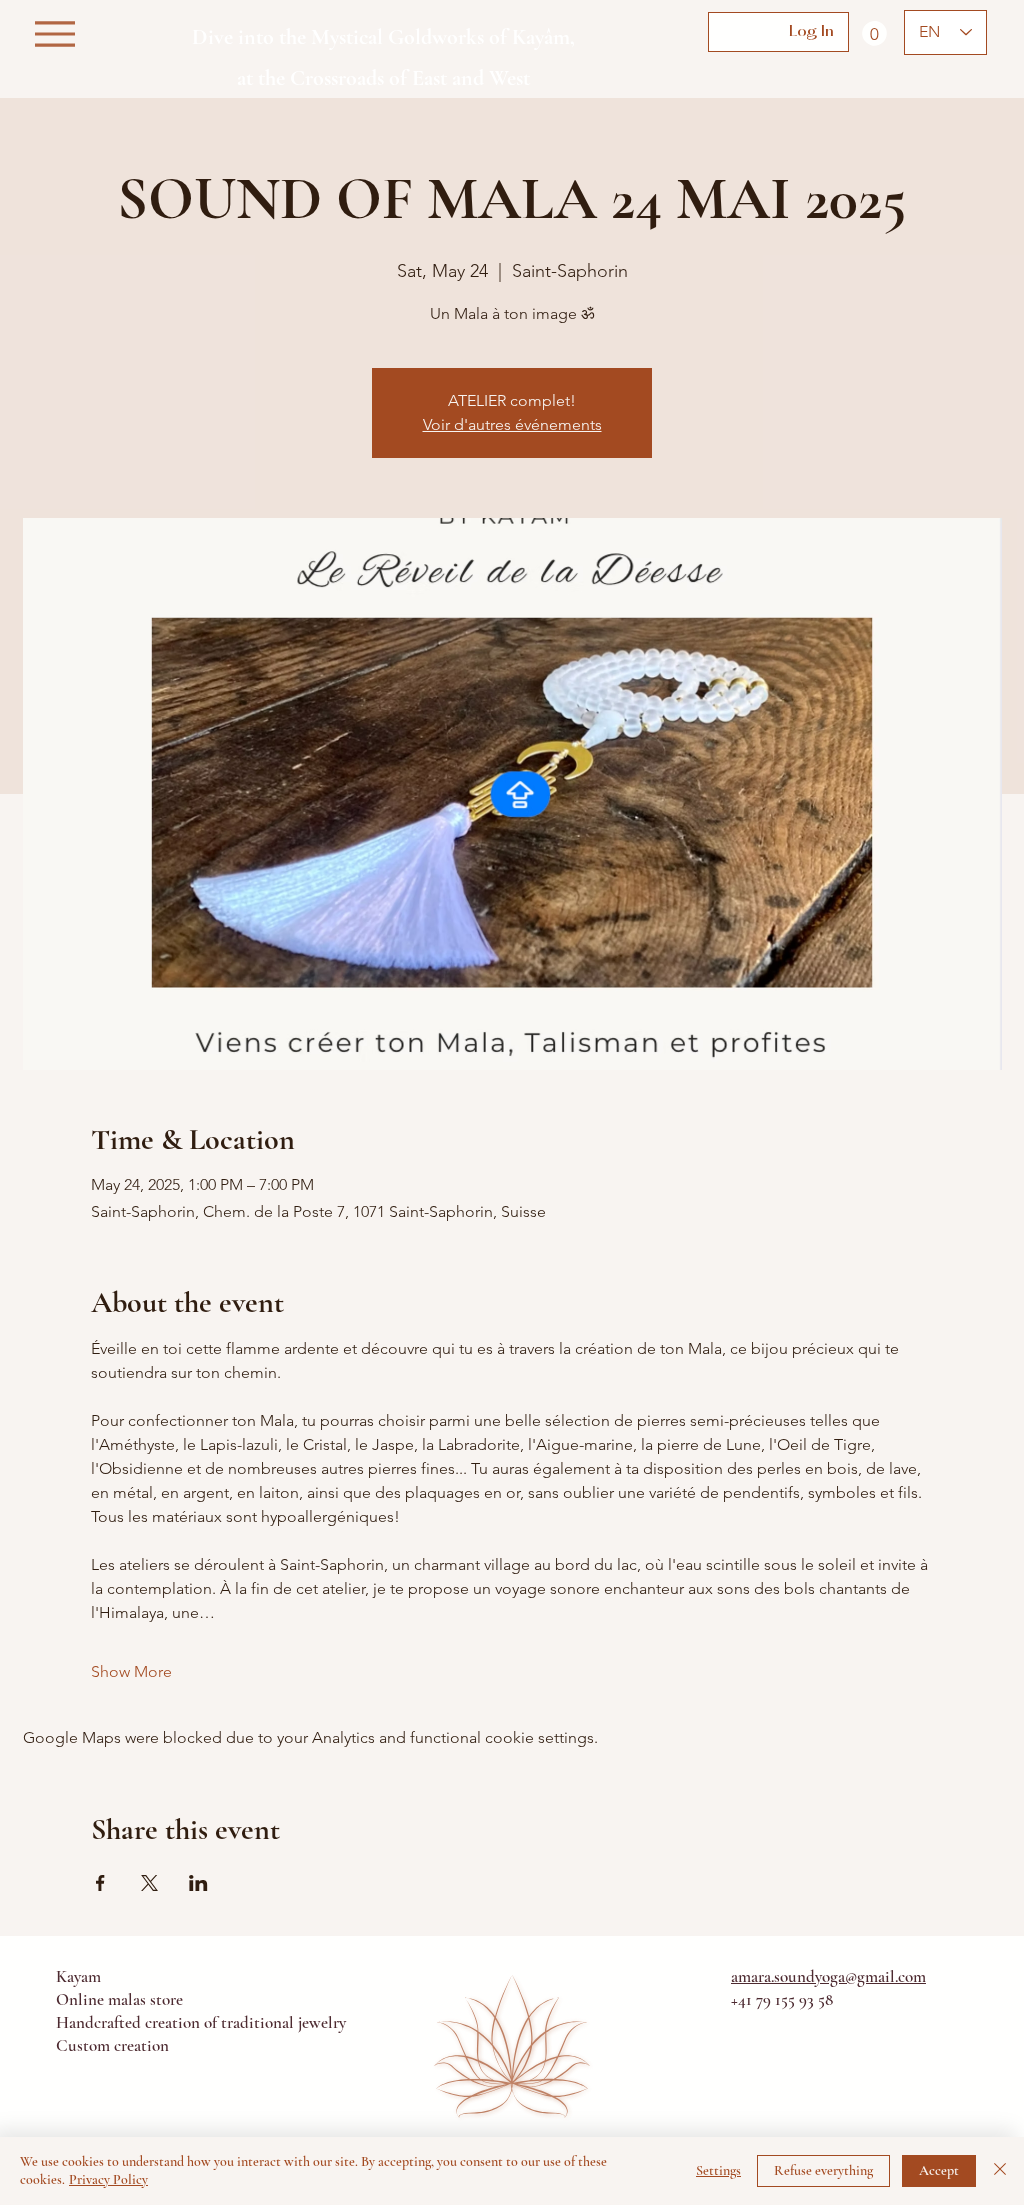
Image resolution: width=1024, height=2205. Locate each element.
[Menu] (54, 33)
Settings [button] (718, 2170)
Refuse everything (823, 2170)
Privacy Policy (108, 2179)
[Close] (1000, 2171)
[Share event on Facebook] (100, 1883)
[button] (874, 33)
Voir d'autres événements (512, 424)
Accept (939, 2170)
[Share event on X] (149, 1883)
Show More (131, 1671)
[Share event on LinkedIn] (198, 1883)
